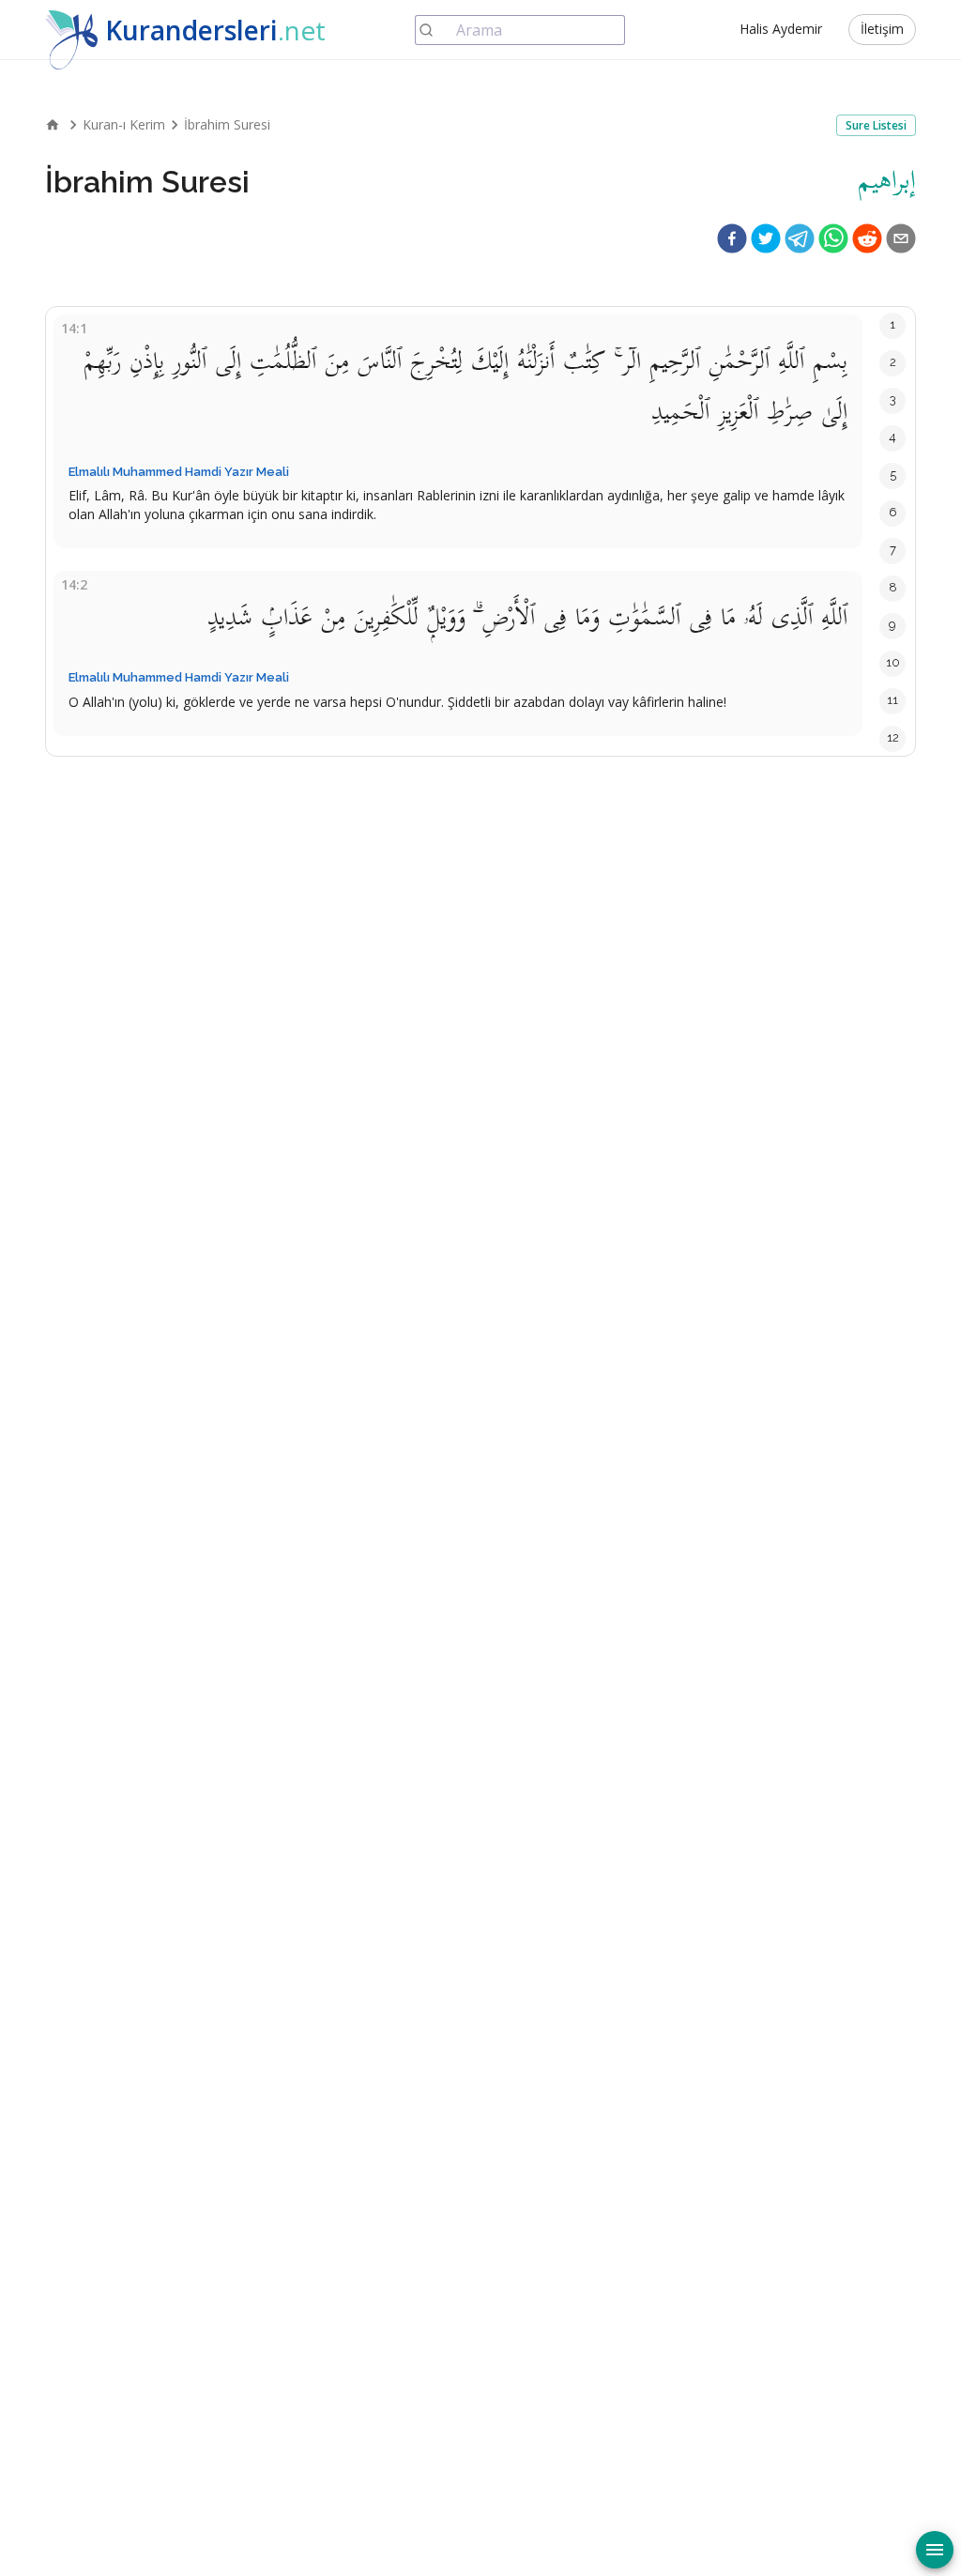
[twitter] (766, 238)
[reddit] (867, 238)
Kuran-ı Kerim (124, 124)
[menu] (935, 2550)
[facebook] (732, 238)
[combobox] (520, 30)
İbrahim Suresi (227, 124)
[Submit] (436, 30)
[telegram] (800, 238)
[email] (901, 238)
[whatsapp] (833, 238)
